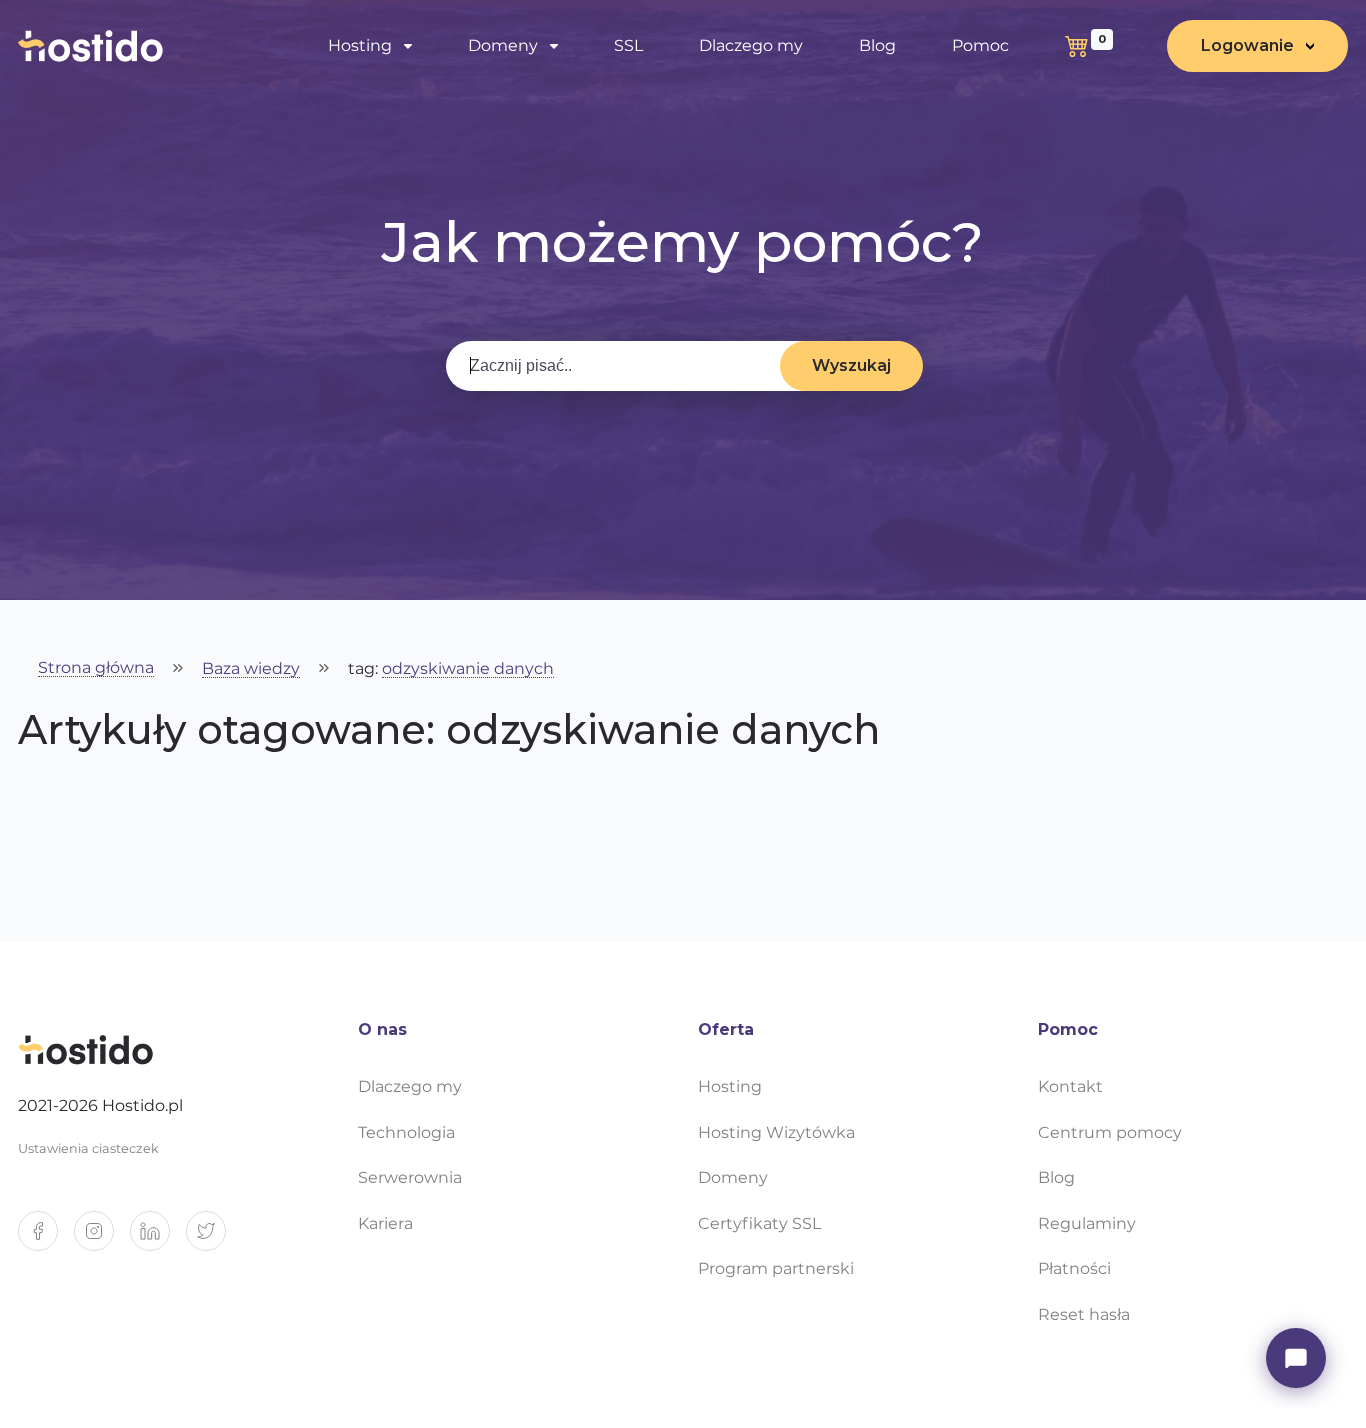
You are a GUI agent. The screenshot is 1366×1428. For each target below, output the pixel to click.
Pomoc (980, 45)
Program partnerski (776, 1268)
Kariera (385, 1223)
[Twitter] (214, 1239)
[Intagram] (102, 1239)
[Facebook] (46, 1239)
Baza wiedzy (251, 669)
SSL (628, 45)
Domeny (733, 1177)
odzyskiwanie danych (468, 669)
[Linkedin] (158, 1239)
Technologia (406, 1132)
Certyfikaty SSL (759, 1223)
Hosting (730, 1086)
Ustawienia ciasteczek (88, 1148)
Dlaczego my (751, 45)
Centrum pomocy (1110, 1132)
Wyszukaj (851, 365)
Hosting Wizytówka (776, 1132)
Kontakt (1070, 1086)
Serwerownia (410, 1177)
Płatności (1074, 1268)
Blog (877, 45)
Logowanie (1247, 45)
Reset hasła (1084, 1314)
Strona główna (96, 668)
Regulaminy (1087, 1223)
